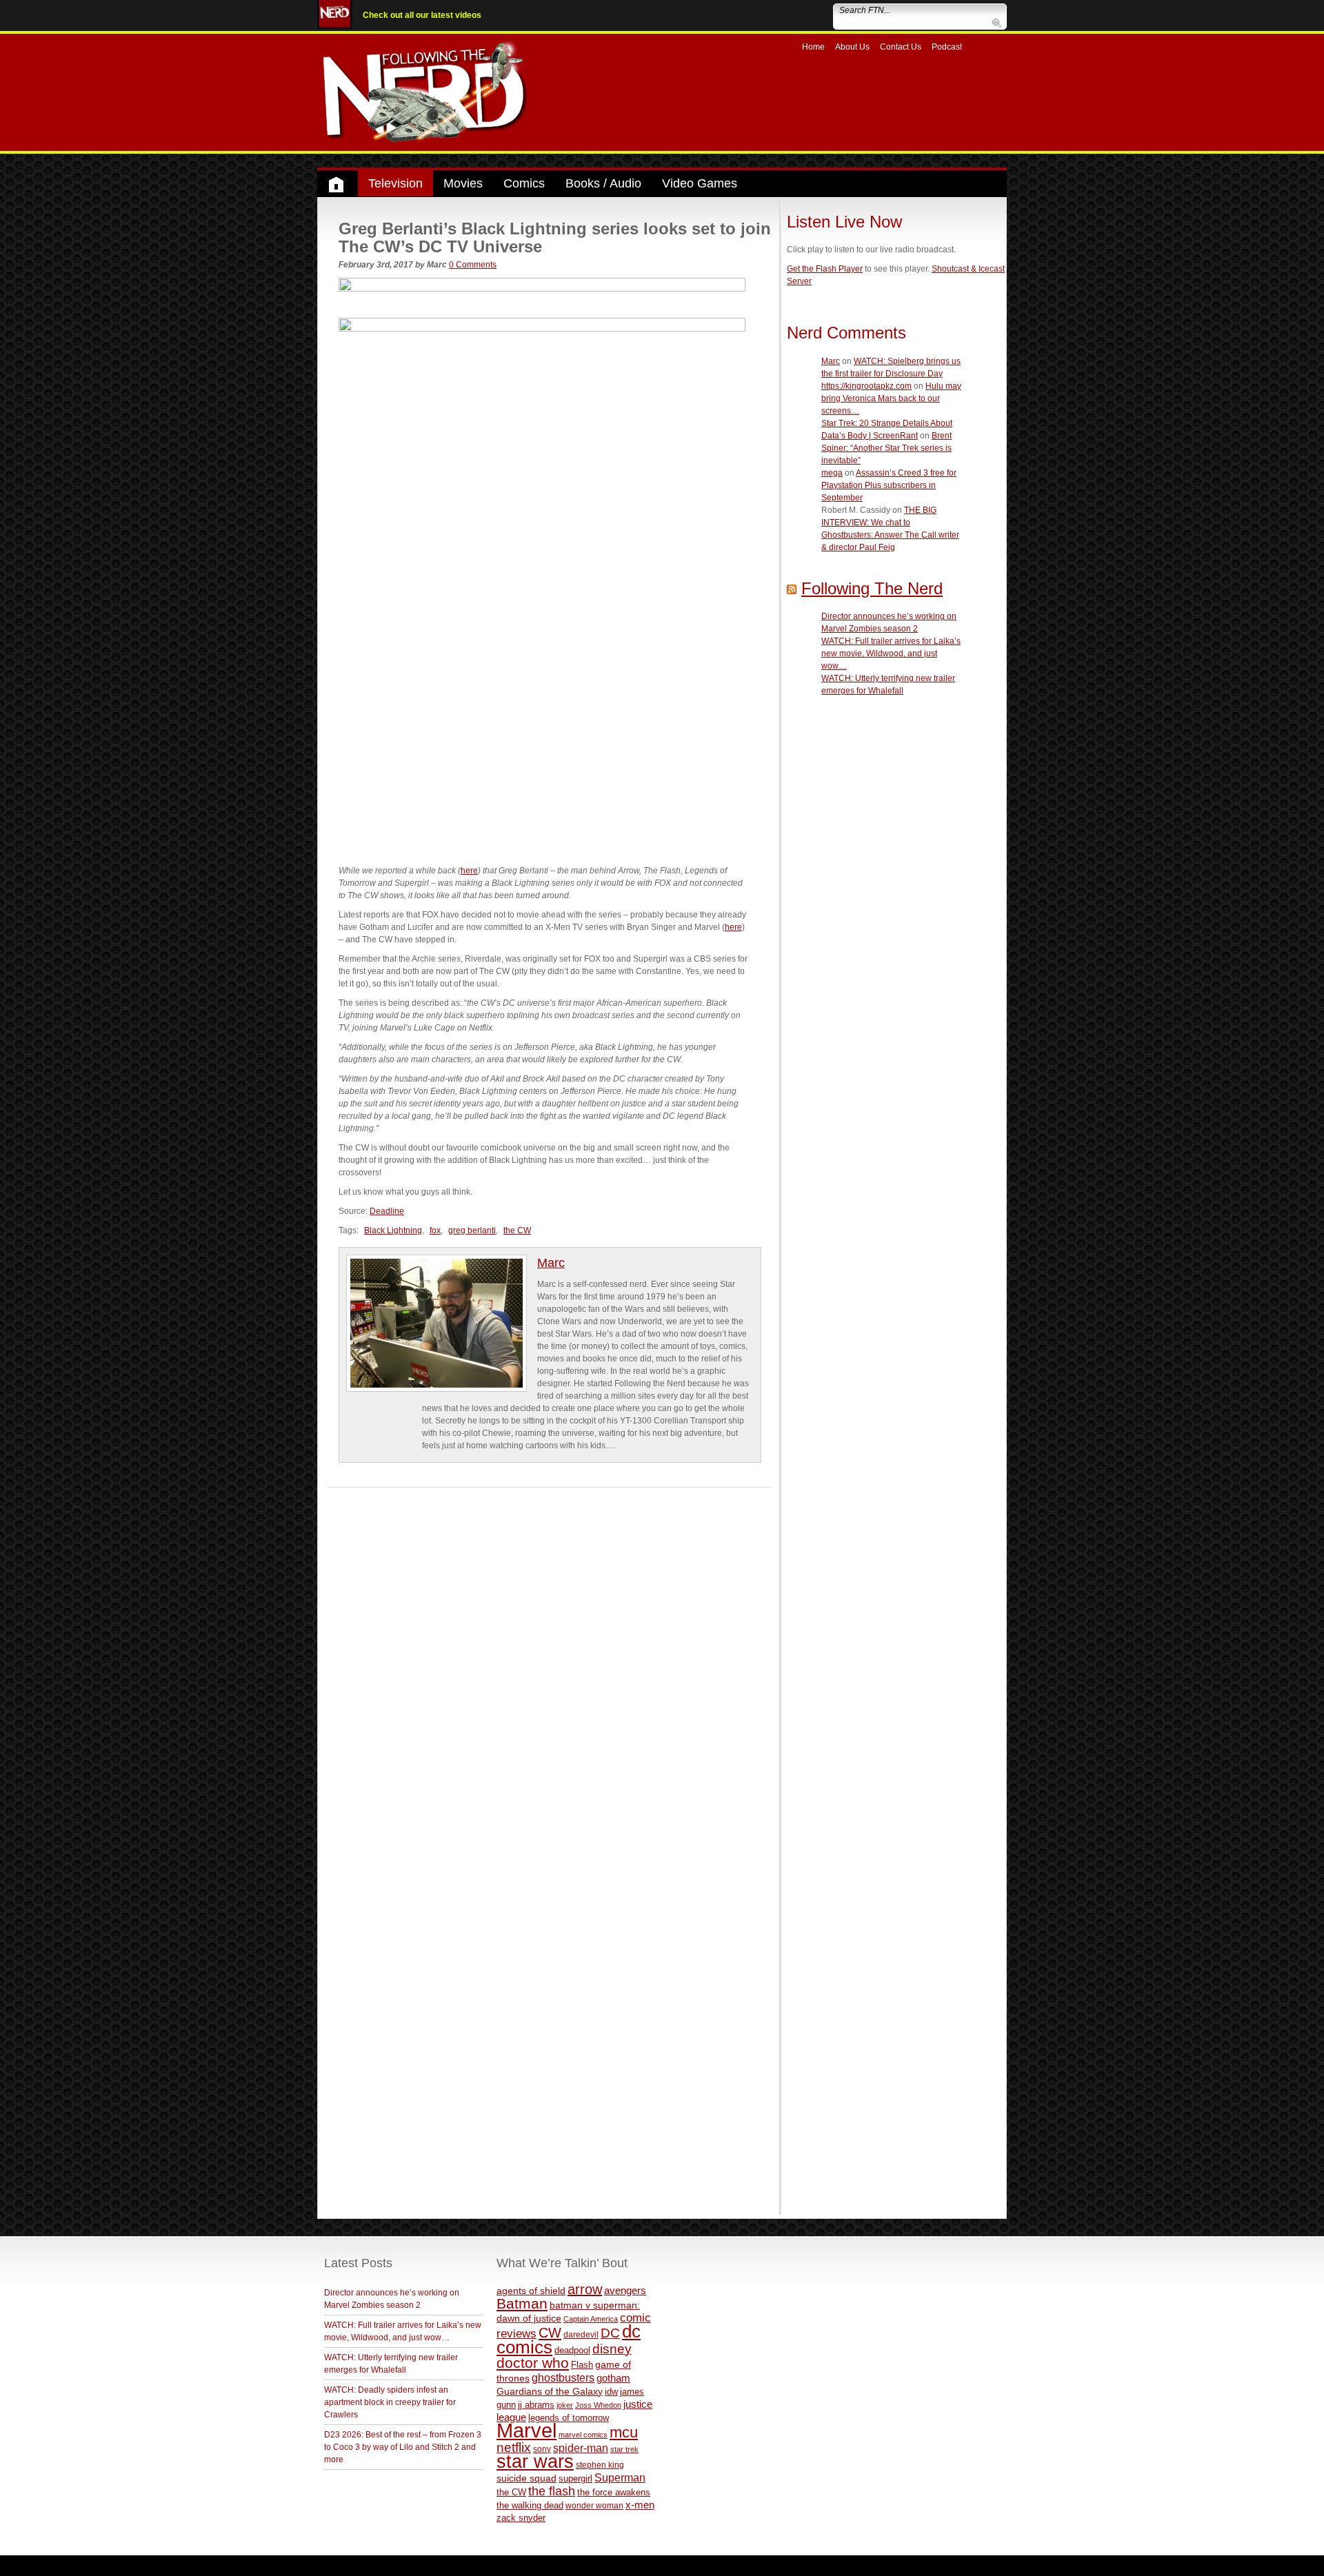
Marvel (526, 2430)
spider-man (581, 2448)
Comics (524, 183)
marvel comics (583, 2435)
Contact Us (901, 47)
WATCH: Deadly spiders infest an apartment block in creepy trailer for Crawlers (390, 2402)
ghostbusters (563, 2377)
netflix (514, 2447)
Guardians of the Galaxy (550, 2391)
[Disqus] (550, 1660)
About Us (852, 47)
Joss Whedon (598, 2405)
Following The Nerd (872, 588)
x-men (640, 2505)
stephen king (600, 2465)
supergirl (575, 2478)
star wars (535, 2462)
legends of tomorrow (569, 2418)
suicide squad (526, 2478)
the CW (517, 1230)
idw (611, 2392)
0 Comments (473, 265)
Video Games (700, 183)
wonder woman (594, 2505)
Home (813, 47)
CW (550, 2333)
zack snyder (521, 2518)
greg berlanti (472, 1230)
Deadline (387, 1211)
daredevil (581, 2334)
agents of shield (531, 2291)
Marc (551, 1263)
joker (565, 2405)
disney (612, 2349)
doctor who (533, 2363)
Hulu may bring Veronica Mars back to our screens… (891, 398)
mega (832, 473)
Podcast (947, 47)
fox (435, 1230)
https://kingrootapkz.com (866, 386)
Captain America (591, 2319)
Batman (522, 2303)
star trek (624, 2449)
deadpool (572, 2350)
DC (610, 2333)
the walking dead (530, 2505)
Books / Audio (603, 183)
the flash (552, 2491)
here (469, 871)
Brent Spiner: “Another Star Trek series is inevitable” (886, 448)
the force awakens (614, 2492)
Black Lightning (393, 1230)
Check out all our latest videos (422, 15)
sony (542, 2449)
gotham (613, 2378)
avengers (625, 2290)
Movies (463, 183)
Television (395, 183)
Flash (582, 2365)
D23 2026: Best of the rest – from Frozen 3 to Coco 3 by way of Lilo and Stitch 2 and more (403, 2447)
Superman (620, 2477)
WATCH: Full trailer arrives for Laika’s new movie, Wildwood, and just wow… (891, 653)
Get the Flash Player (825, 269)
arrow (585, 2289)
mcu (624, 2432)
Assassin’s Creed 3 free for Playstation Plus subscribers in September (889, 485)
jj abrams (536, 2405)
